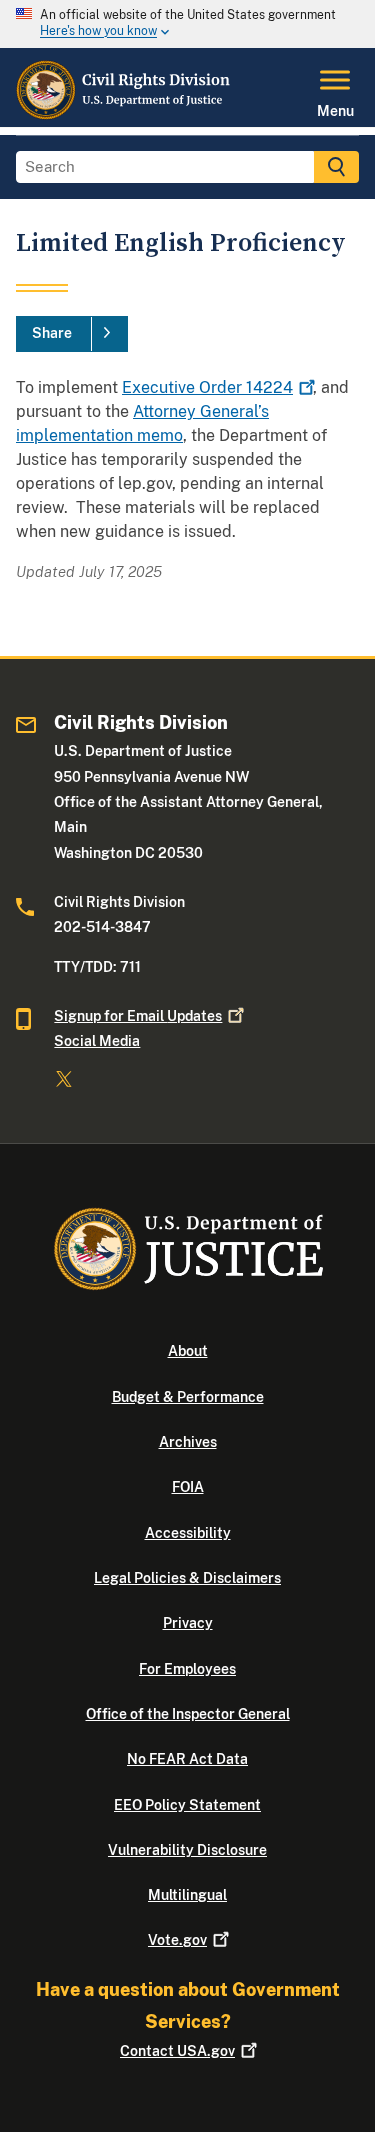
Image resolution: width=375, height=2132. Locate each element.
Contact (177, 2051)
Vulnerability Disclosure (187, 1850)
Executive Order (207, 387)
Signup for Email (138, 1016)
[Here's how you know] (187, 24)
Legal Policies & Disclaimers (187, 1578)
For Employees (187, 1669)
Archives (188, 1442)
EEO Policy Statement (187, 1805)
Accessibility (188, 1533)
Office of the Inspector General (188, 1714)
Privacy (188, 1623)
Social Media (97, 1041)
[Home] (124, 115)
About (188, 1351)
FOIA (188, 1487)
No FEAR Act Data (187, 1759)
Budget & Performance (188, 1397)
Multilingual (187, 1895)
